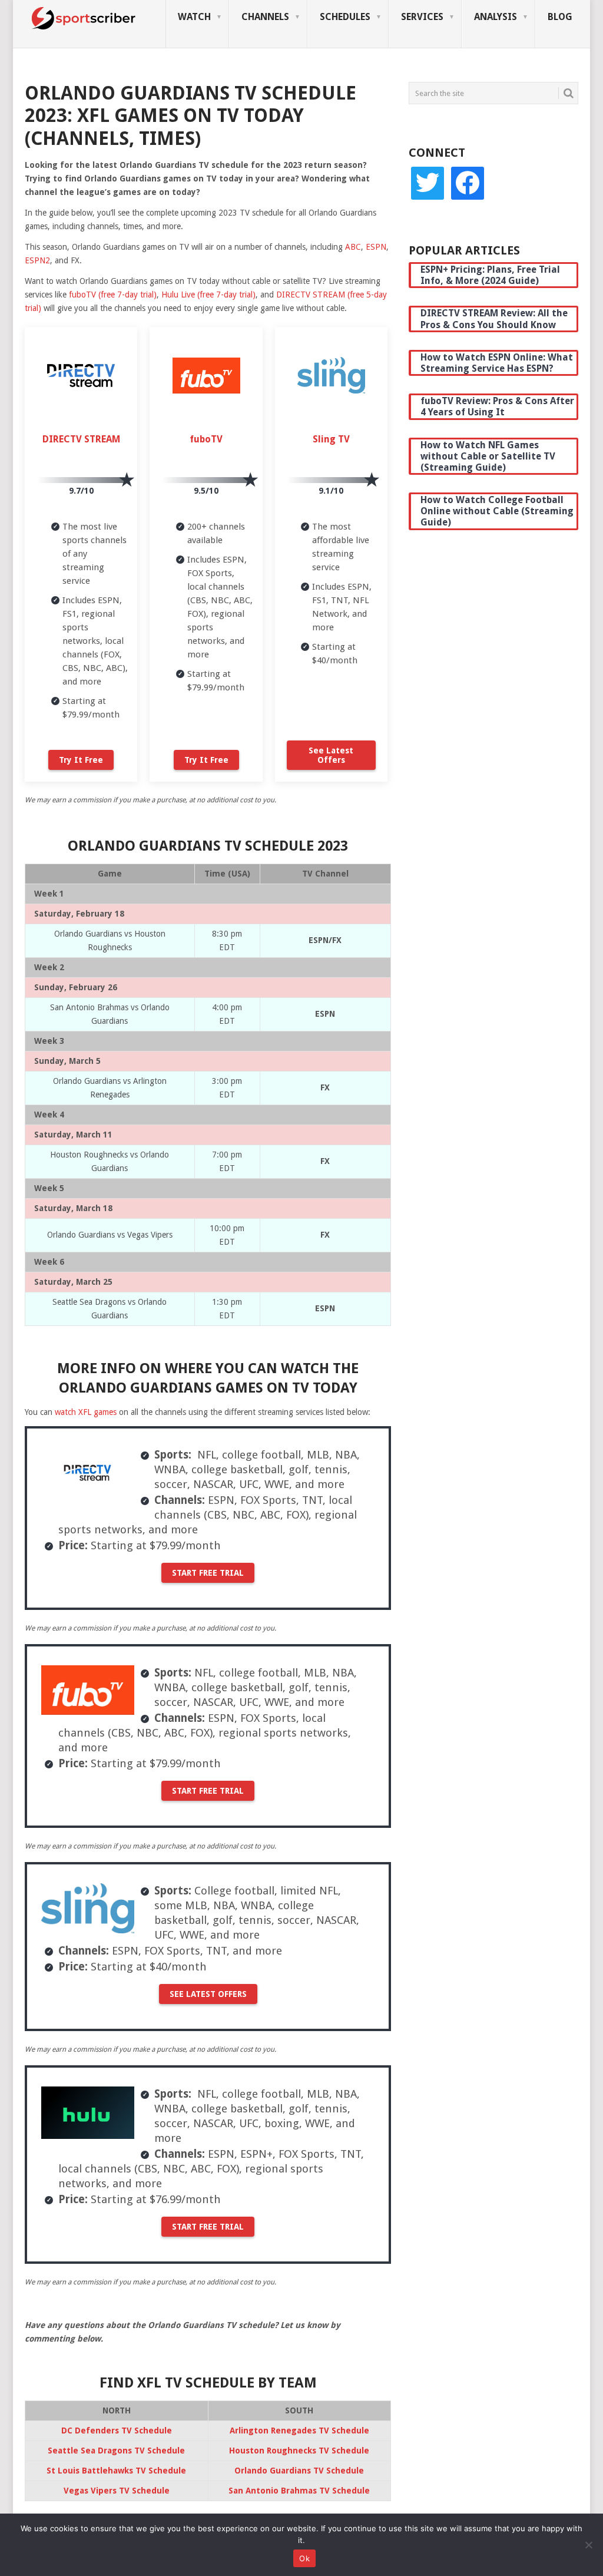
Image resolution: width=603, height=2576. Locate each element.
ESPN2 (37, 260)
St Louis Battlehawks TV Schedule (116, 2471)
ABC (353, 247)
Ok (304, 2558)
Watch (194, 17)
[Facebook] (468, 183)
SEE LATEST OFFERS (208, 1994)
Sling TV (331, 439)
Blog (560, 17)
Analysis (496, 17)
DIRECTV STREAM (81, 439)
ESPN (376, 247)
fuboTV (206, 439)
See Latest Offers (331, 755)
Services (422, 17)
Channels (265, 17)
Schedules (345, 17)
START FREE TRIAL (208, 1573)
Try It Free (81, 760)
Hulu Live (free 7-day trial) (208, 295)
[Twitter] (428, 183)
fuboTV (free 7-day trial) (113, 295)
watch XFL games (86, 1412)
